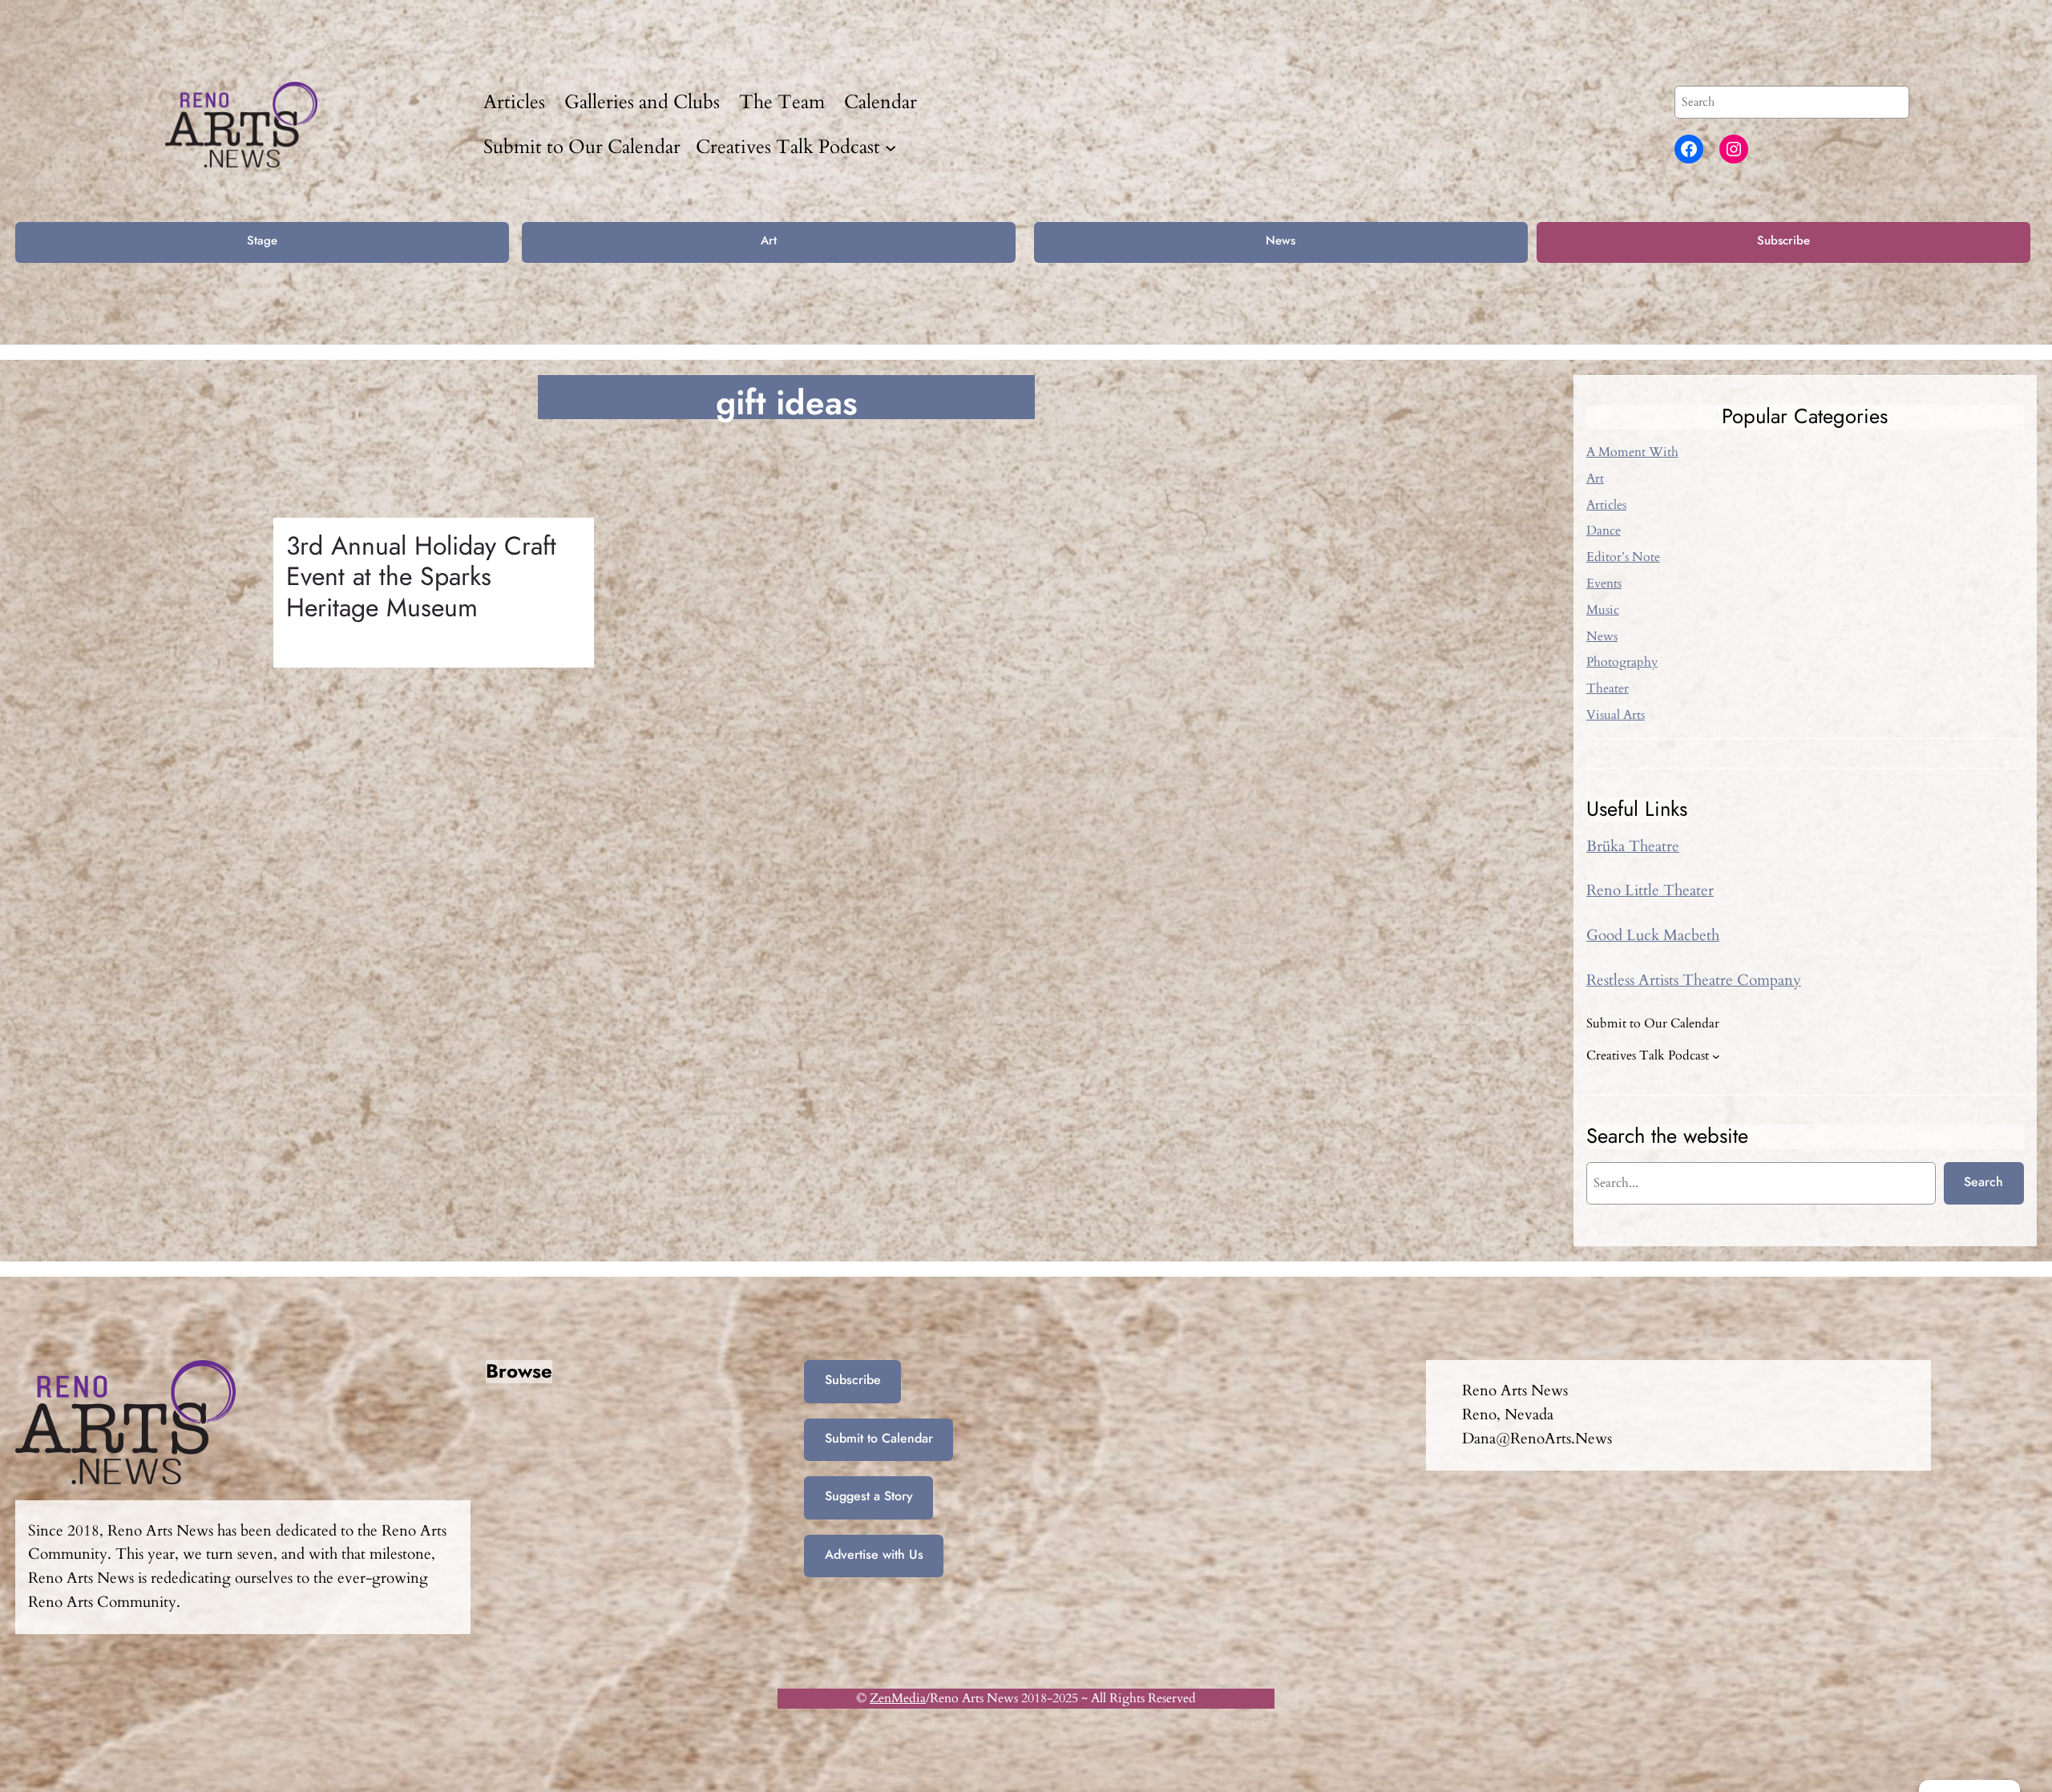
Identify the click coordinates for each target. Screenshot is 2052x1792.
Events (1604, 583)
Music (1603, 610)
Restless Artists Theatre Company (1694, 980)
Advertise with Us (874, 1554)
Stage (262, 240)
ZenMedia (898, 1698)
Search (1983, 1182)
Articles (1606, 505)
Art (769, 240)
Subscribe (1783, 240)
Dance (1604, 531)
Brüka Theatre (1633, 846)
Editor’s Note (1623, 557)
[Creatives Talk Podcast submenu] (891, 147)
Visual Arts (1616, 715)
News (1280, 240)
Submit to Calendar (879, 1438)
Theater (1608, 688)
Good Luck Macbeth (1653, 935)
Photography (1622, 662)
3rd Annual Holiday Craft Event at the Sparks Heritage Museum (421, 577)
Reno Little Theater (1650, 890)
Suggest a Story (869, 1496)
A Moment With (1632, 452)
